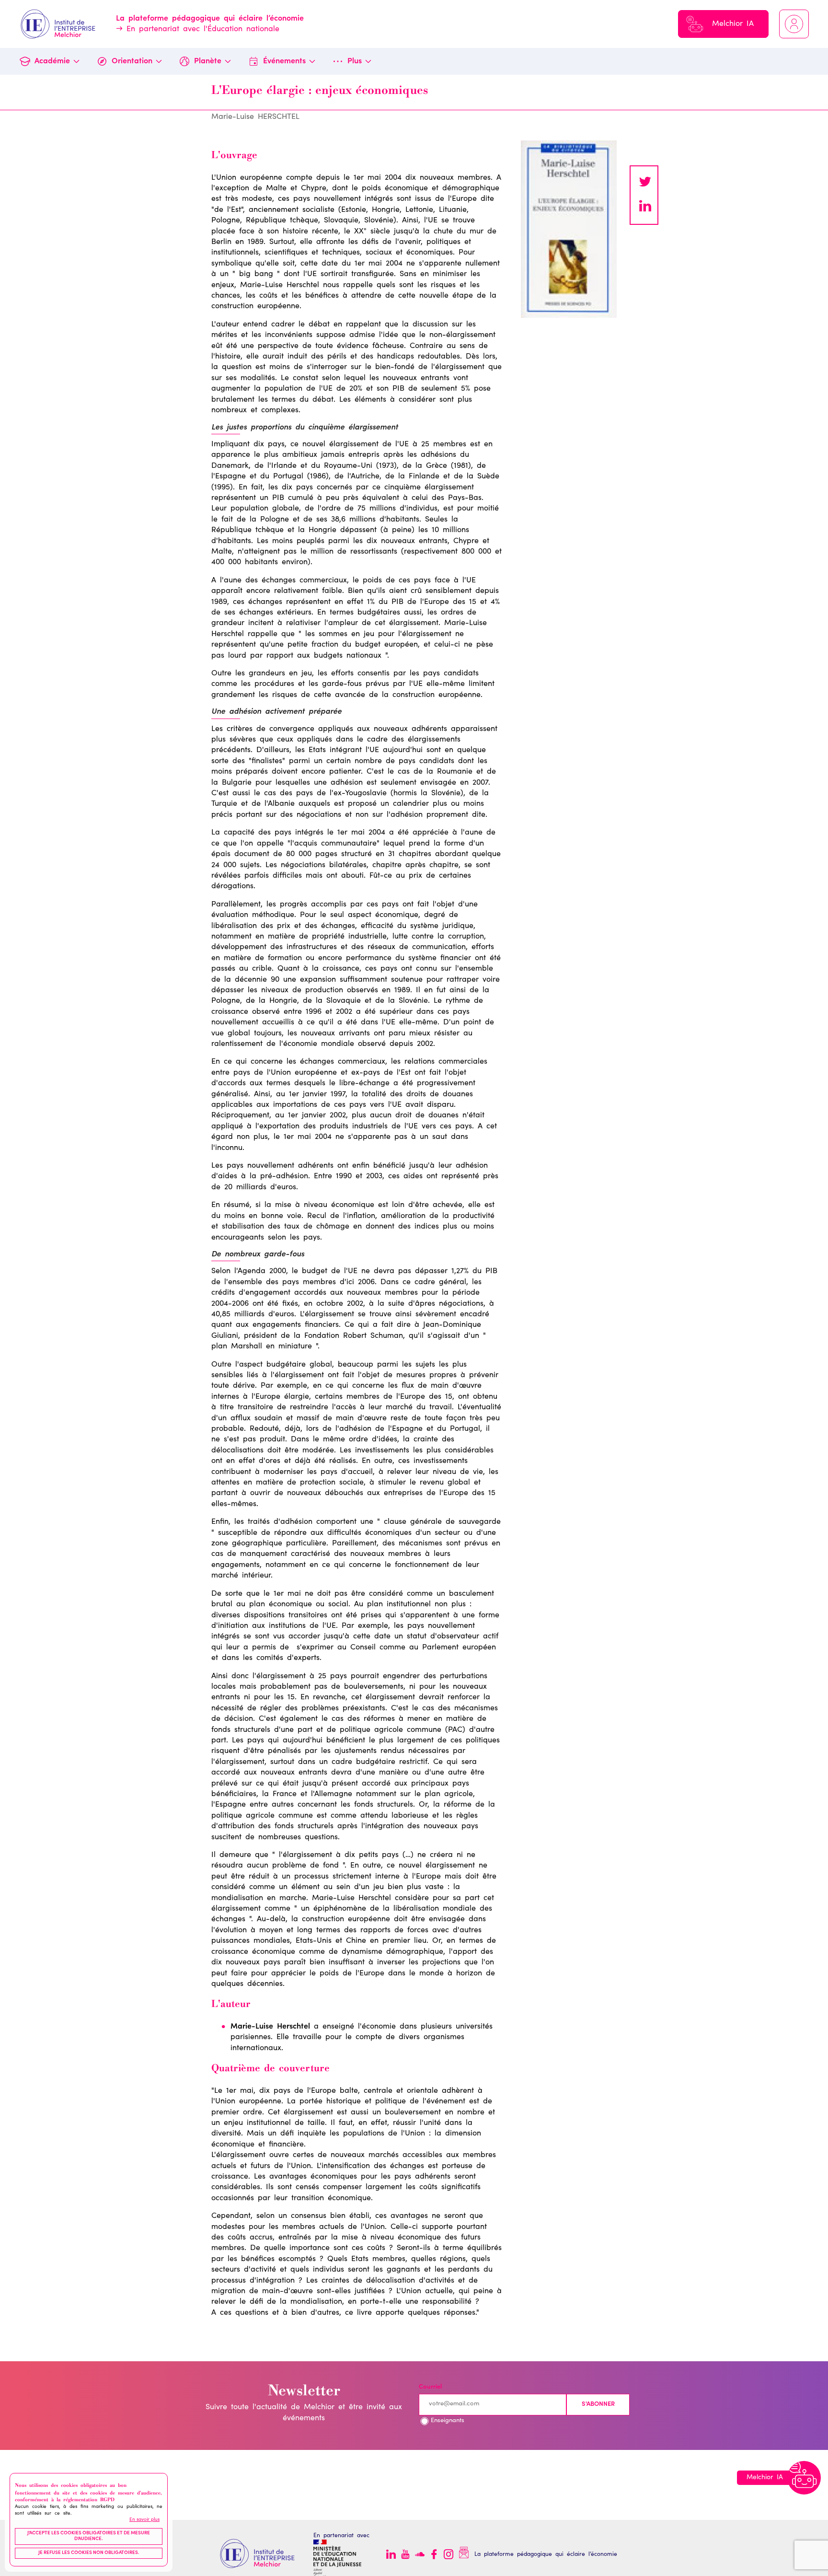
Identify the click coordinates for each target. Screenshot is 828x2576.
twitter (645, 183)
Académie (52, 61)
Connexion (794, 24)
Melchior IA (733, 24)
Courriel (430, 2387)
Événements (284, 61)
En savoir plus (144, 2520)
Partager (645, 207)
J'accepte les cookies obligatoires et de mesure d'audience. (89, 2537)
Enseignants (448, 2421)
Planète (208, 61)
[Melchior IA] (804, 2478)
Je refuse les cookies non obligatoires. (89, 2553)
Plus (355, 61)
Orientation (132, 61)
